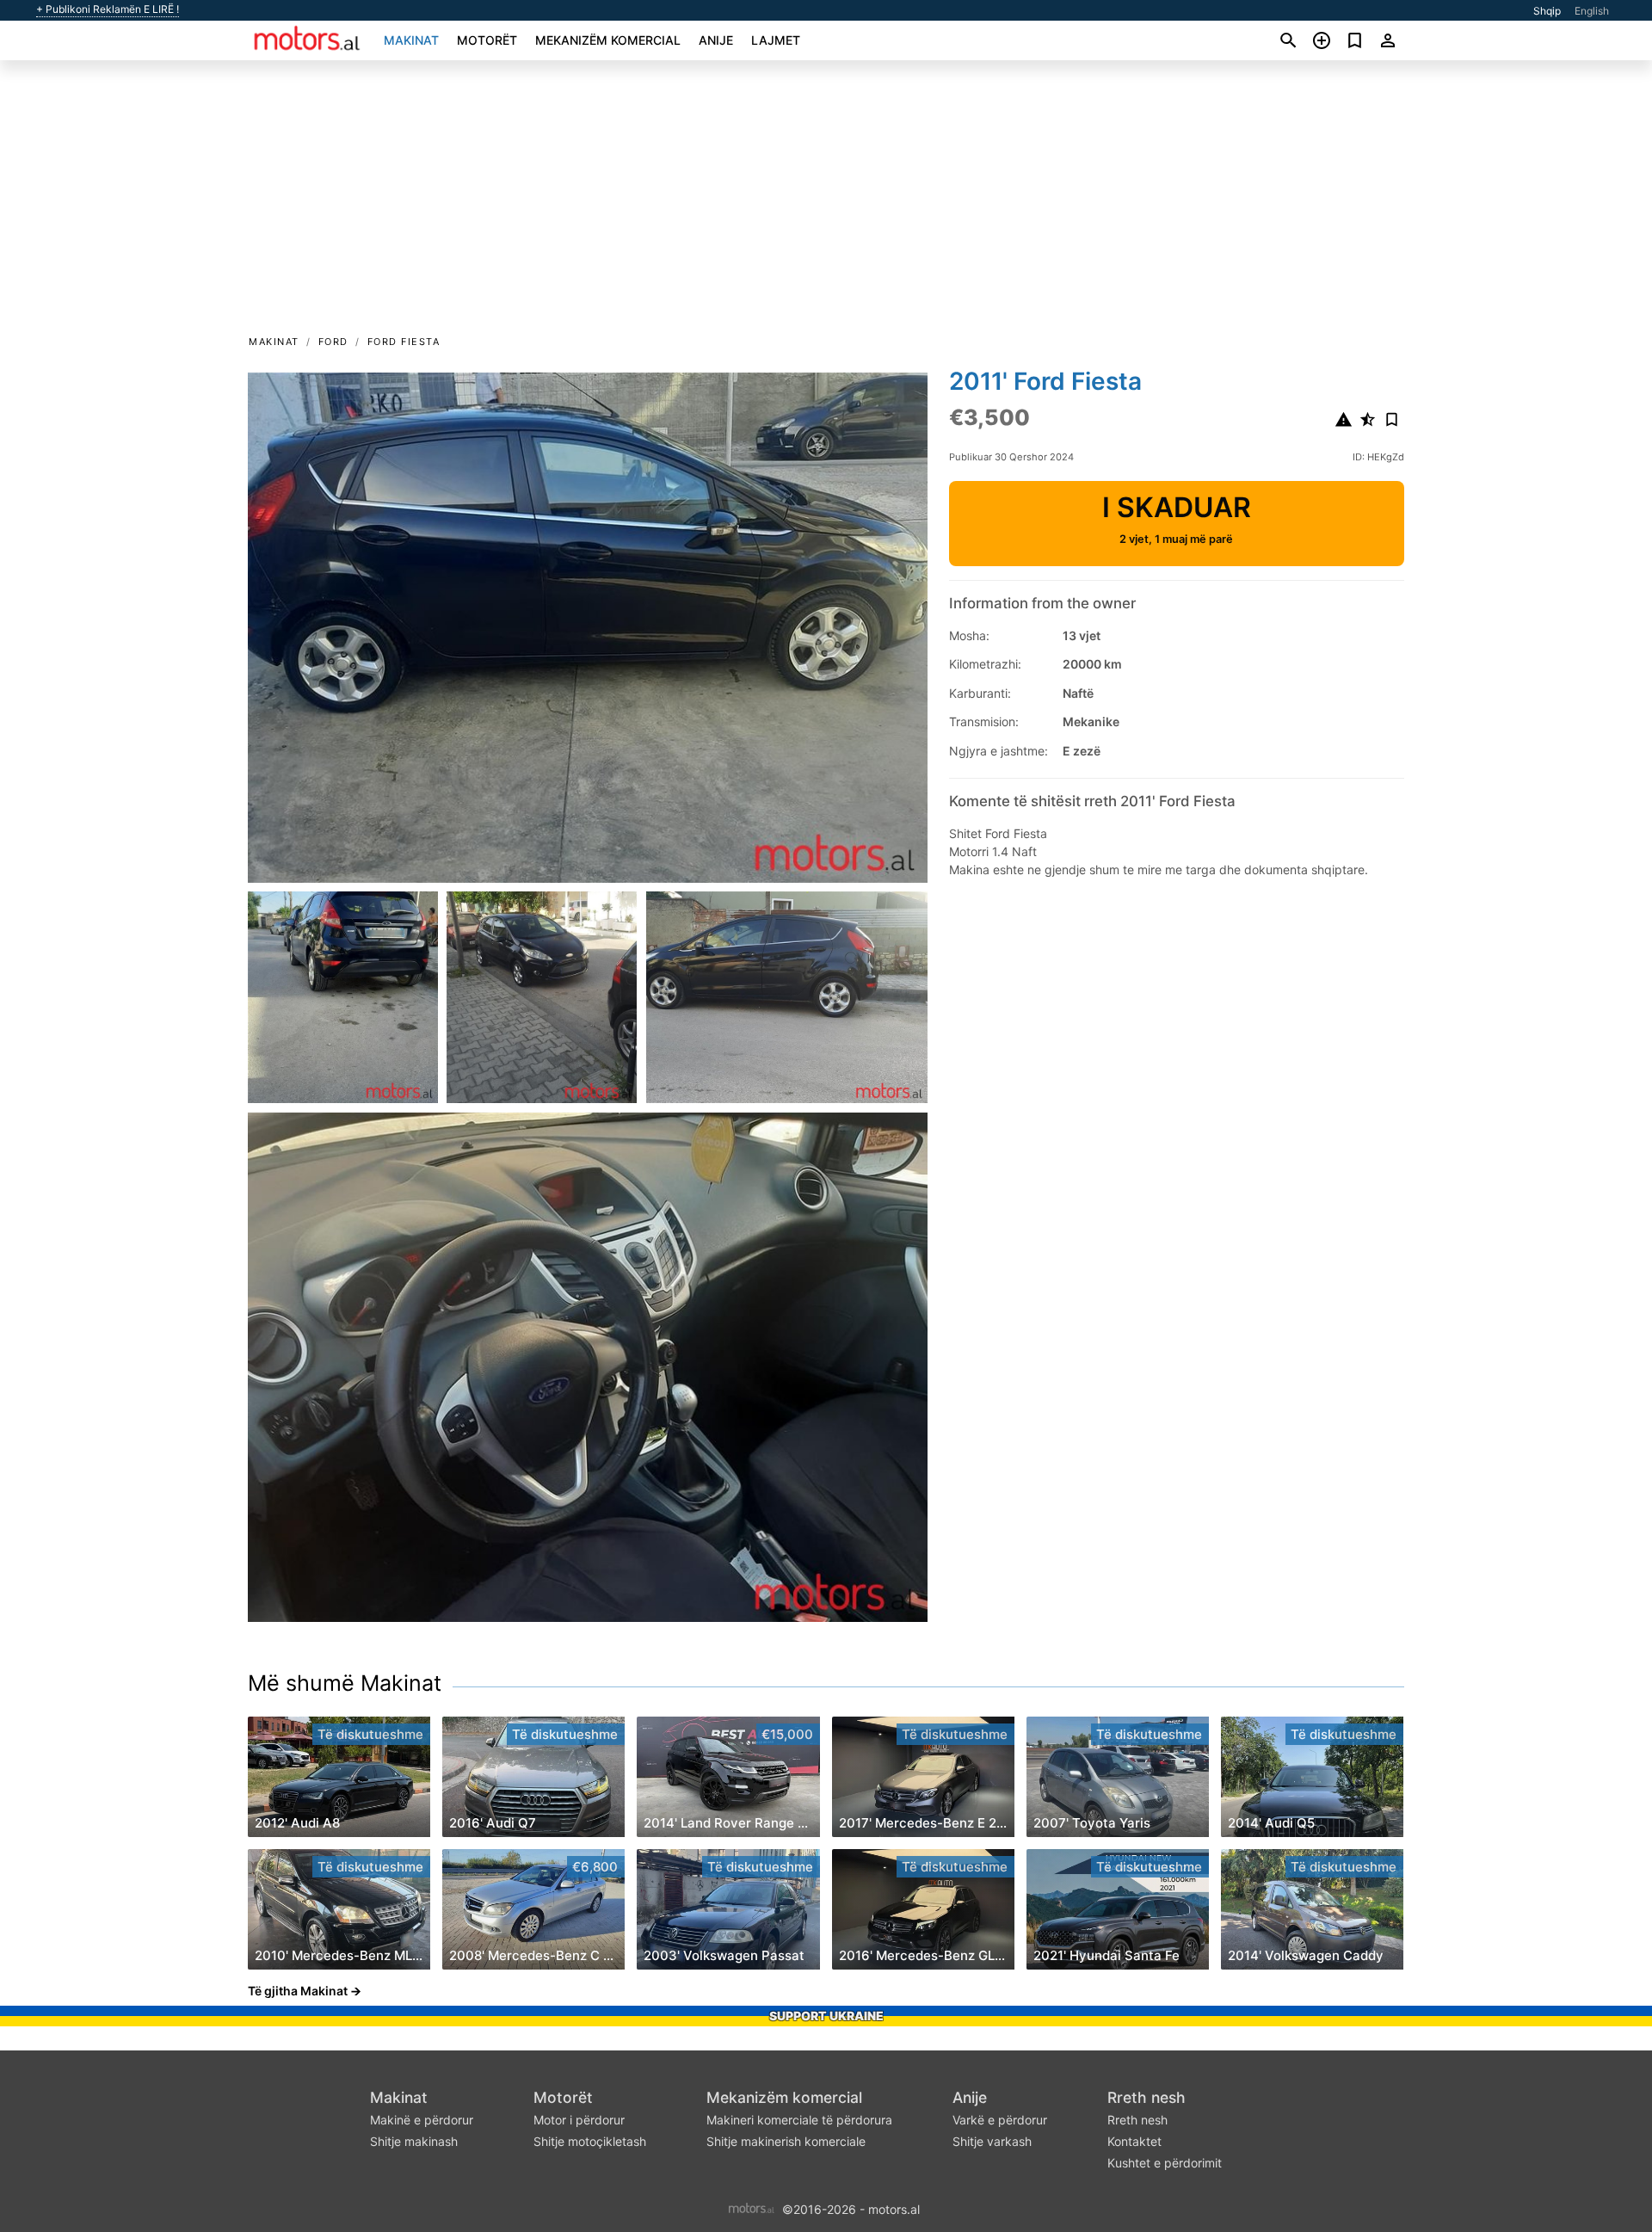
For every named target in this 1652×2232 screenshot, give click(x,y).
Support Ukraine (826, 2016)
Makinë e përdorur (422, 2120)
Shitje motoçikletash (590, 2141)
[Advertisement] (826, 203)
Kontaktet (1134, 2141)
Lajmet (776, 40)
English (1592, 11)
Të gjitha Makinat (298, 1991)
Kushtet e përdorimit (1165, 2163)
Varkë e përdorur (1000, 2120)
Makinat (411, 40)
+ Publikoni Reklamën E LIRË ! (108, 9)
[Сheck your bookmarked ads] (1355, 40)
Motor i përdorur (579, 2120)
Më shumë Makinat (345, 1683)
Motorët (487, 40)
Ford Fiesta (404, 342)
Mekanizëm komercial (608, 40)
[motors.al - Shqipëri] (752, 2208)
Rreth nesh (1147, 2097)
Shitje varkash (992, 2141)
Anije (716, 40)
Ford (333, 342)
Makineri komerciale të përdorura (799, 2120)
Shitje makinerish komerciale (786, 2141)
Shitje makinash (414, 2141)
